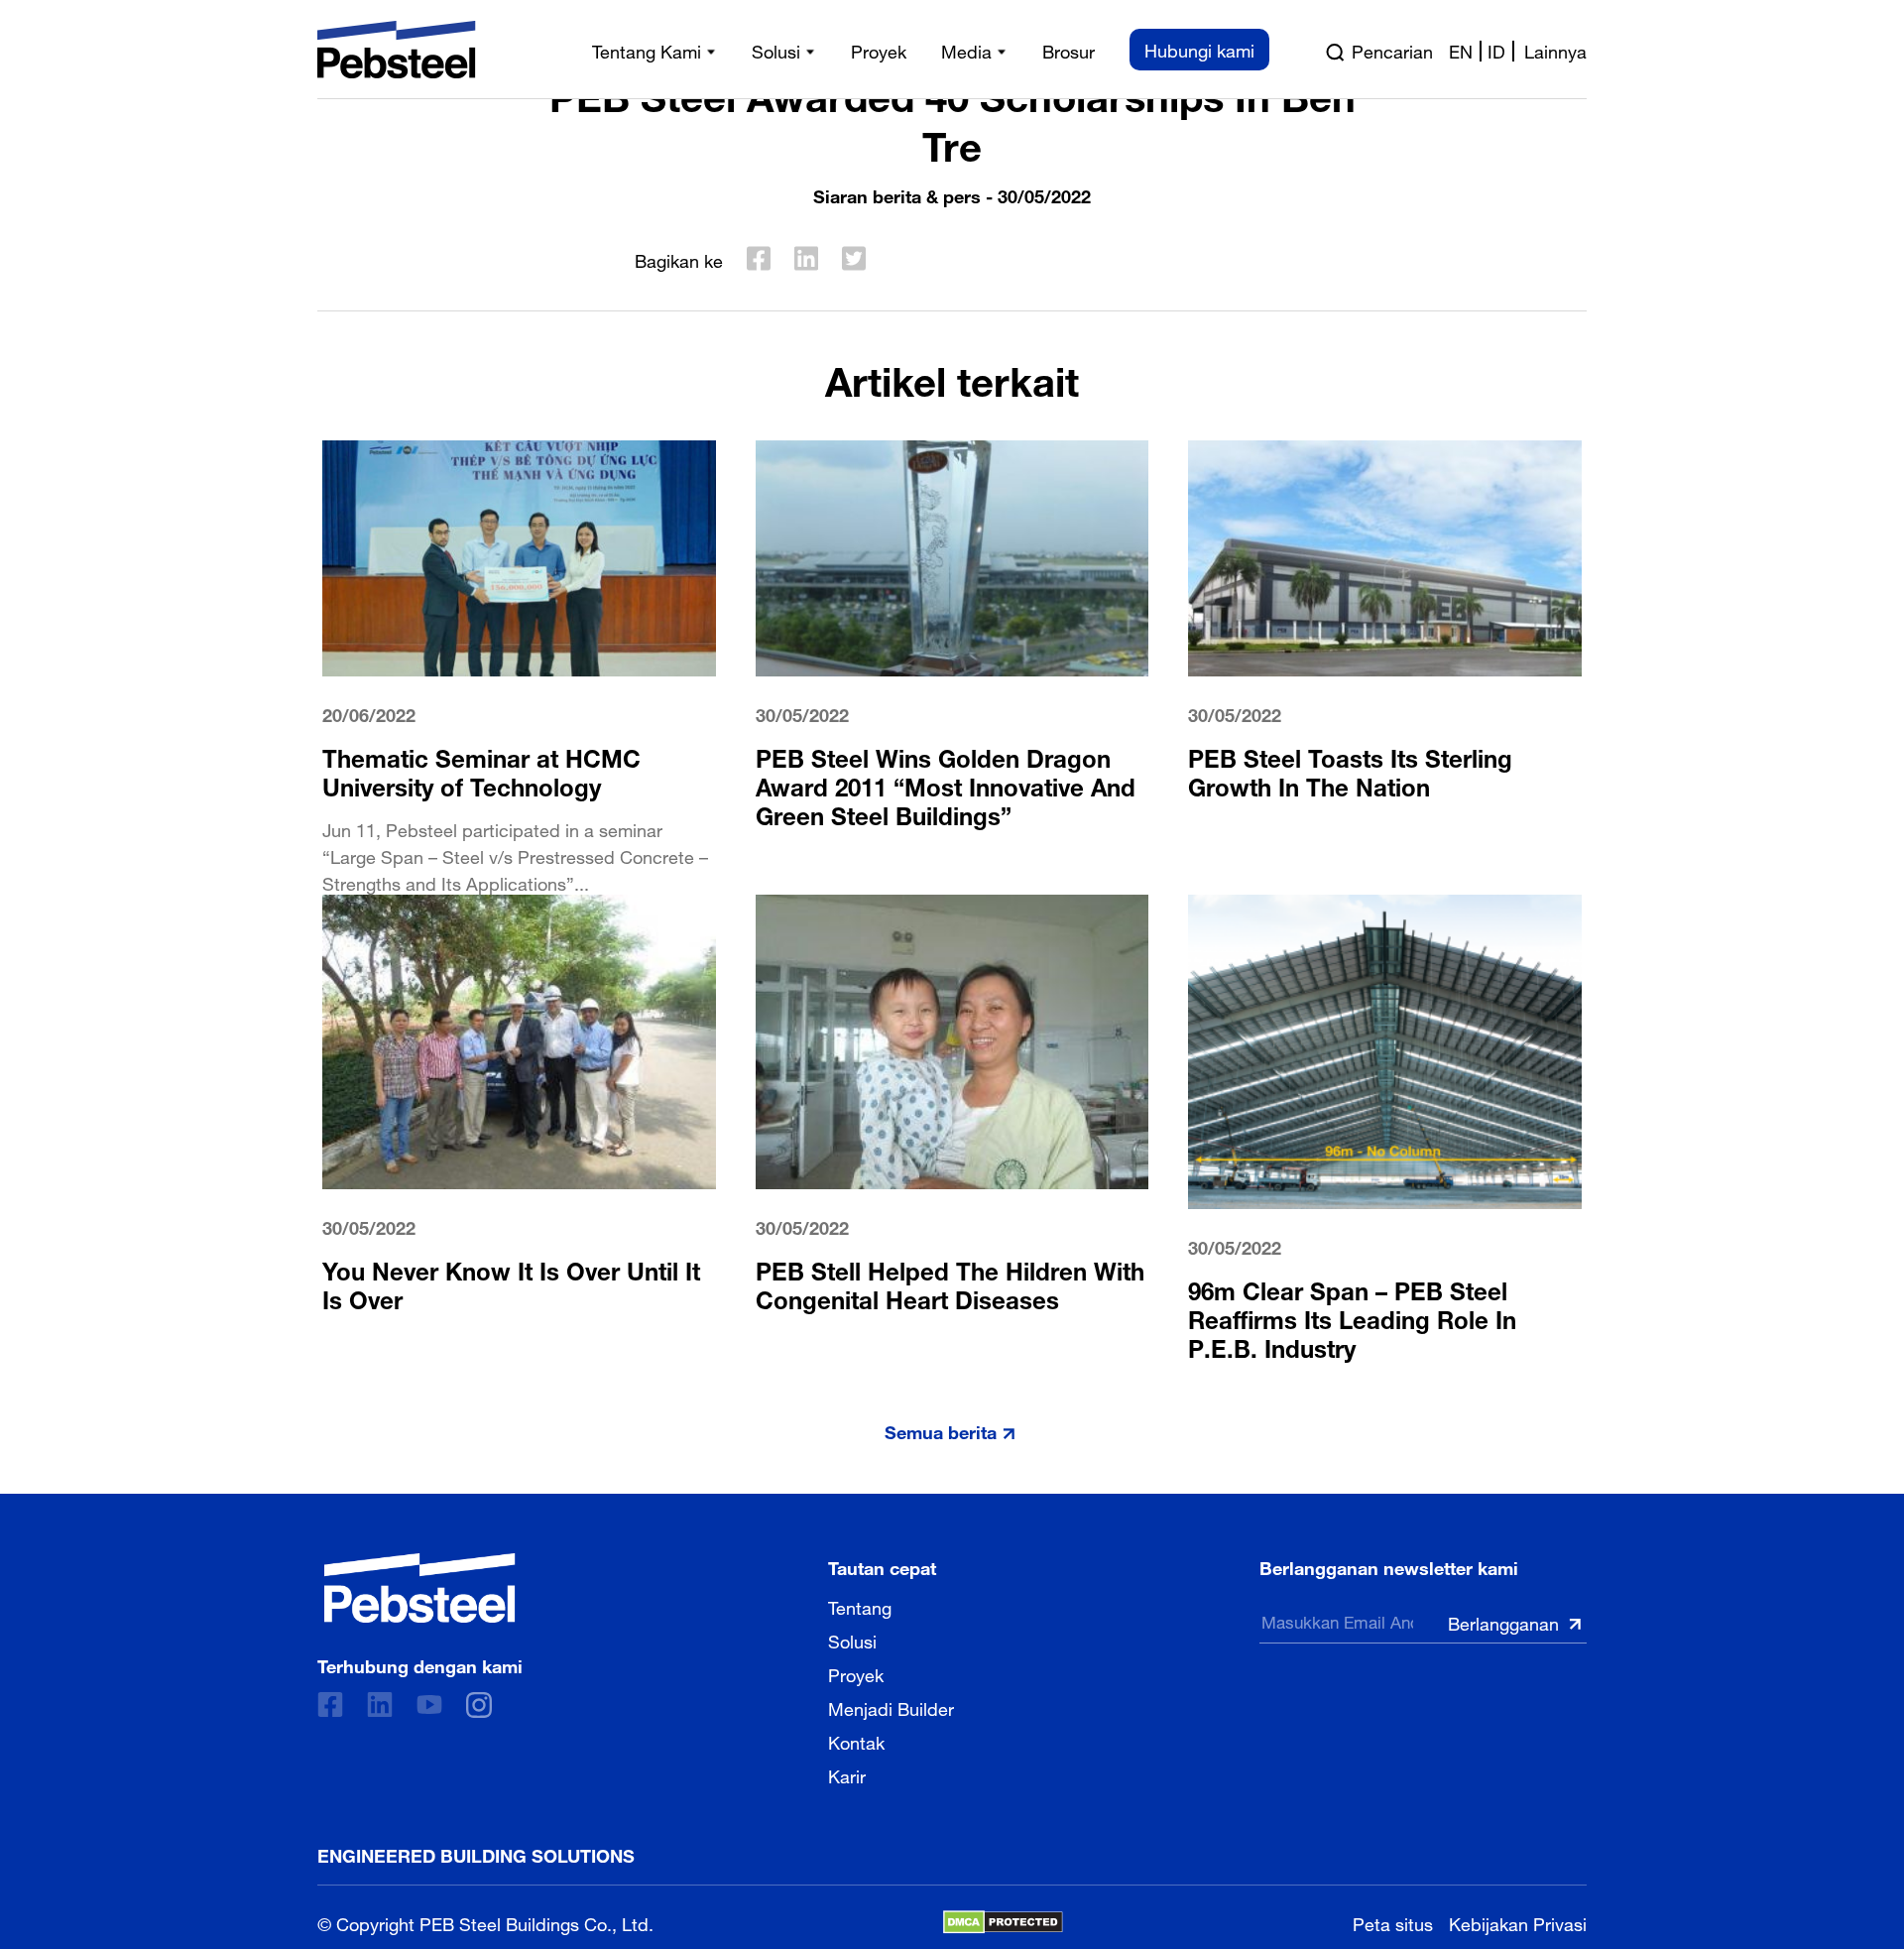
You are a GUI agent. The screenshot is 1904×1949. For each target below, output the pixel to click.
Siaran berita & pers (897, 194)
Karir (847, 1774)
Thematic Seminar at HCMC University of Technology (481, 770)
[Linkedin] (380, 1705)
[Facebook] (330, 1705)
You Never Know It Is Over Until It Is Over (511, 1282)
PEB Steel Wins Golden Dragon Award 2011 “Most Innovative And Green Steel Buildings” (946, 784)
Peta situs (1393, 1922)
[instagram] (479, 1705)
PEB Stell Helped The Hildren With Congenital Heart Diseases (950, 1282)
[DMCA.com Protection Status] (1003, 1922)
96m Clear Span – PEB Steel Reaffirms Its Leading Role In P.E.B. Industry (1352, 1317)
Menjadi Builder (891, 1707)
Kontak (856, 1741)
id (1496, 50)
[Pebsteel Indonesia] (420, 1588)
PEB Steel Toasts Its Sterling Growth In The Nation (1350, 770)
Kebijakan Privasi (1518, 1922)
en (1461, 50)
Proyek (856, 1673)
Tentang (860, 1606)
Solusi (852, 1640)
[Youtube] (429, 1705)
